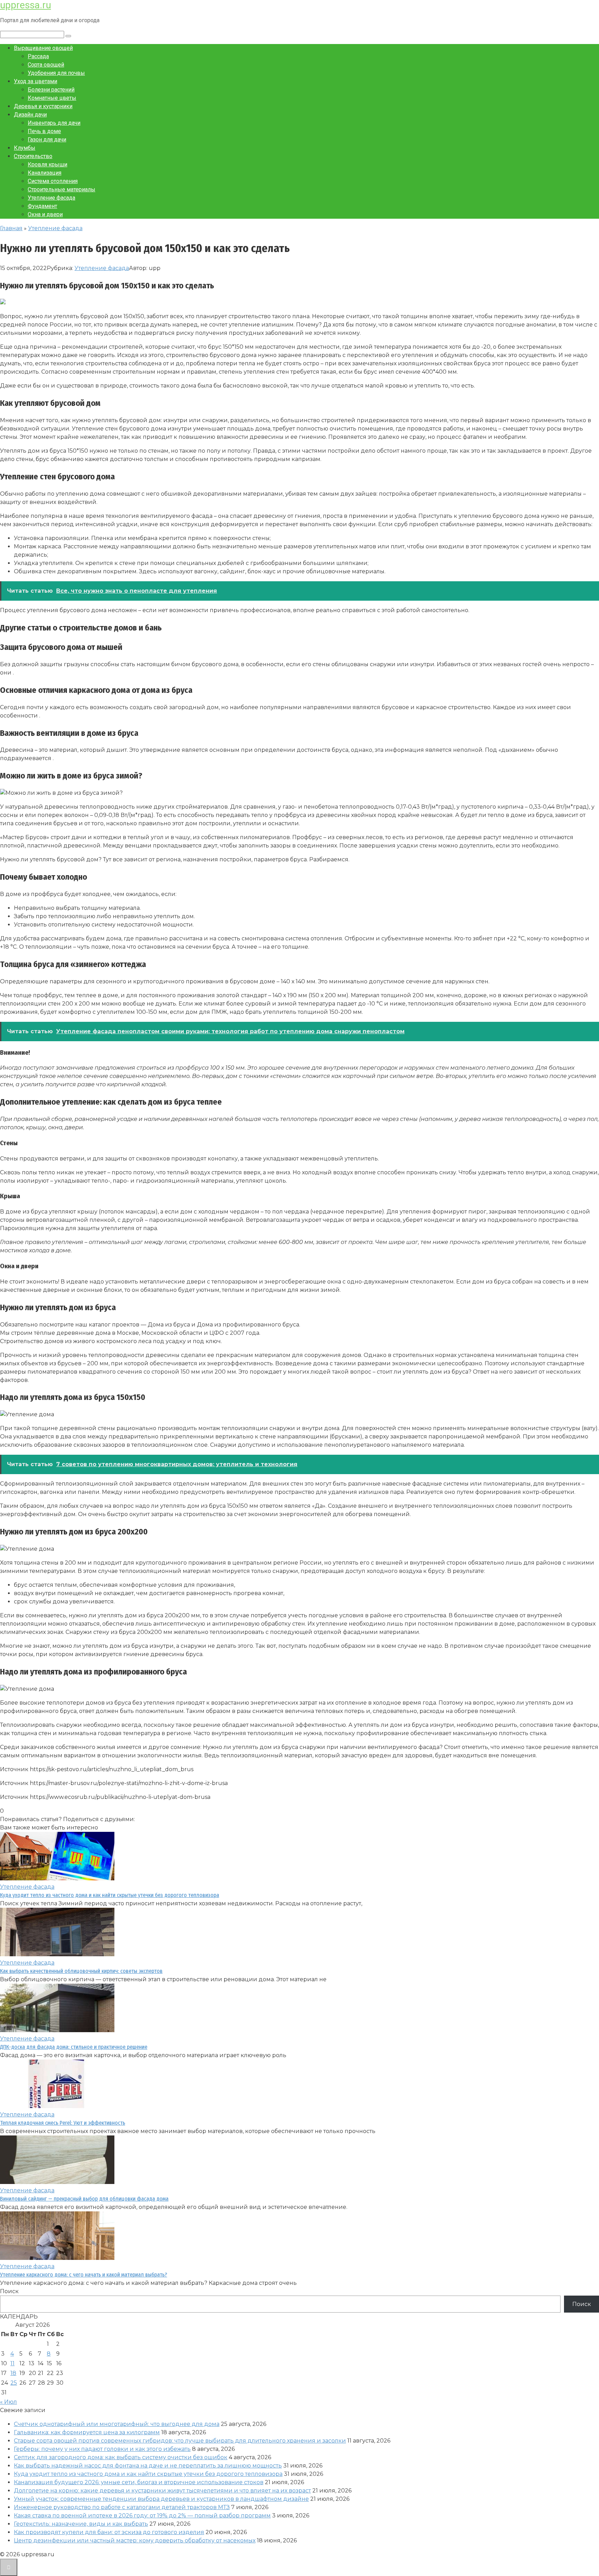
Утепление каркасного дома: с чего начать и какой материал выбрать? (84, 2275)
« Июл (8, 2402)
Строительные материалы (62, 189)
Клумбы (25, 148)
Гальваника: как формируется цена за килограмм (87, 2432)
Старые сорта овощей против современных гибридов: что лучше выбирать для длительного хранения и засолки (180, 2441)
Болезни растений (51, 90)
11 (12, 2363)
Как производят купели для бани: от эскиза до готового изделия (109, 2532)
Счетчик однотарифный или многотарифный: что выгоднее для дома (117, 2424)
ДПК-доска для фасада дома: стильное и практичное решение (74, 2047)
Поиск (9, 2291)
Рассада (38, 56)
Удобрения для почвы (56, 73)
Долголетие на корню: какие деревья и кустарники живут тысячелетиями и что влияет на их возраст (162, 2491)
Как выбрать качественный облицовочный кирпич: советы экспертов (81, 1971)
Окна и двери (45, 214)
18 (13, 2373)
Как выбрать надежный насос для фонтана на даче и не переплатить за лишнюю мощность (148, 2466)
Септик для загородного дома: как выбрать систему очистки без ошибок (121, 2457)
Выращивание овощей (43, 48)
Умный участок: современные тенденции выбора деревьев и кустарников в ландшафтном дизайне (161, 2499)
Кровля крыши (47, 164)
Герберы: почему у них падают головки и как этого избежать (102, 2449)
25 (14, 2383)
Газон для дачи (47, 140)
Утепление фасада (51, 198)
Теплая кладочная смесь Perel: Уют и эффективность (63, 2123)
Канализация (45, 173)
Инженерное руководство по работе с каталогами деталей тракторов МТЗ (122, 2507)
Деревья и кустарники (43, 106)
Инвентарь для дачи (54, 123)
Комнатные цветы (52, 98)
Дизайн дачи (30, 115)
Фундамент (42, 206)
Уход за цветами (36, 81)
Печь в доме (44, 131)
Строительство (33, 156)
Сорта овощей (46, 65)
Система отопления (53, 181)
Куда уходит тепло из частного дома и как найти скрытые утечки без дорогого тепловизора (110, 1895)
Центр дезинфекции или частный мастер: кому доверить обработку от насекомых (135, 2540)
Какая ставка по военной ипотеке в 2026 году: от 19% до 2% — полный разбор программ (142, 2516)
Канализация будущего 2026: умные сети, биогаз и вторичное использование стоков (139, 2482)
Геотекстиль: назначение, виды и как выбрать (81, 2524)
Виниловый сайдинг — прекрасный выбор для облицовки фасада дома (84, 2199)
